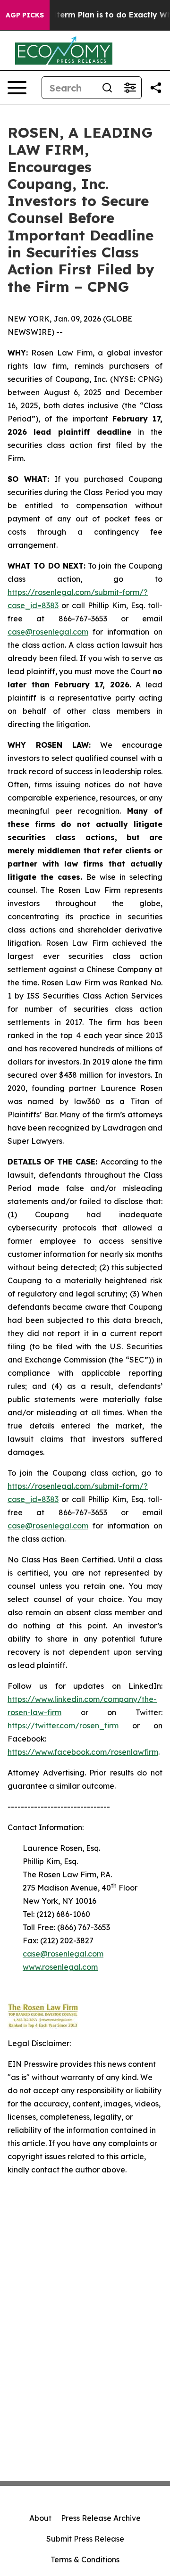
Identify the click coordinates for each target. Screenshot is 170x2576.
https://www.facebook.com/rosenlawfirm (83, 1752)
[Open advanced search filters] (130, 88)
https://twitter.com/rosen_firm (63, 1726)
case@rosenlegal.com (48, 632)
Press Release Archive (101, 2518)
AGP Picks (25, 15)
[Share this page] (156, 88)
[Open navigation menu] (17, 88)
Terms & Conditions (85, 2559)
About (40, 2518)
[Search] (107, 88)
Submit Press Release (85, 2539)
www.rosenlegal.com (60, 1967)
